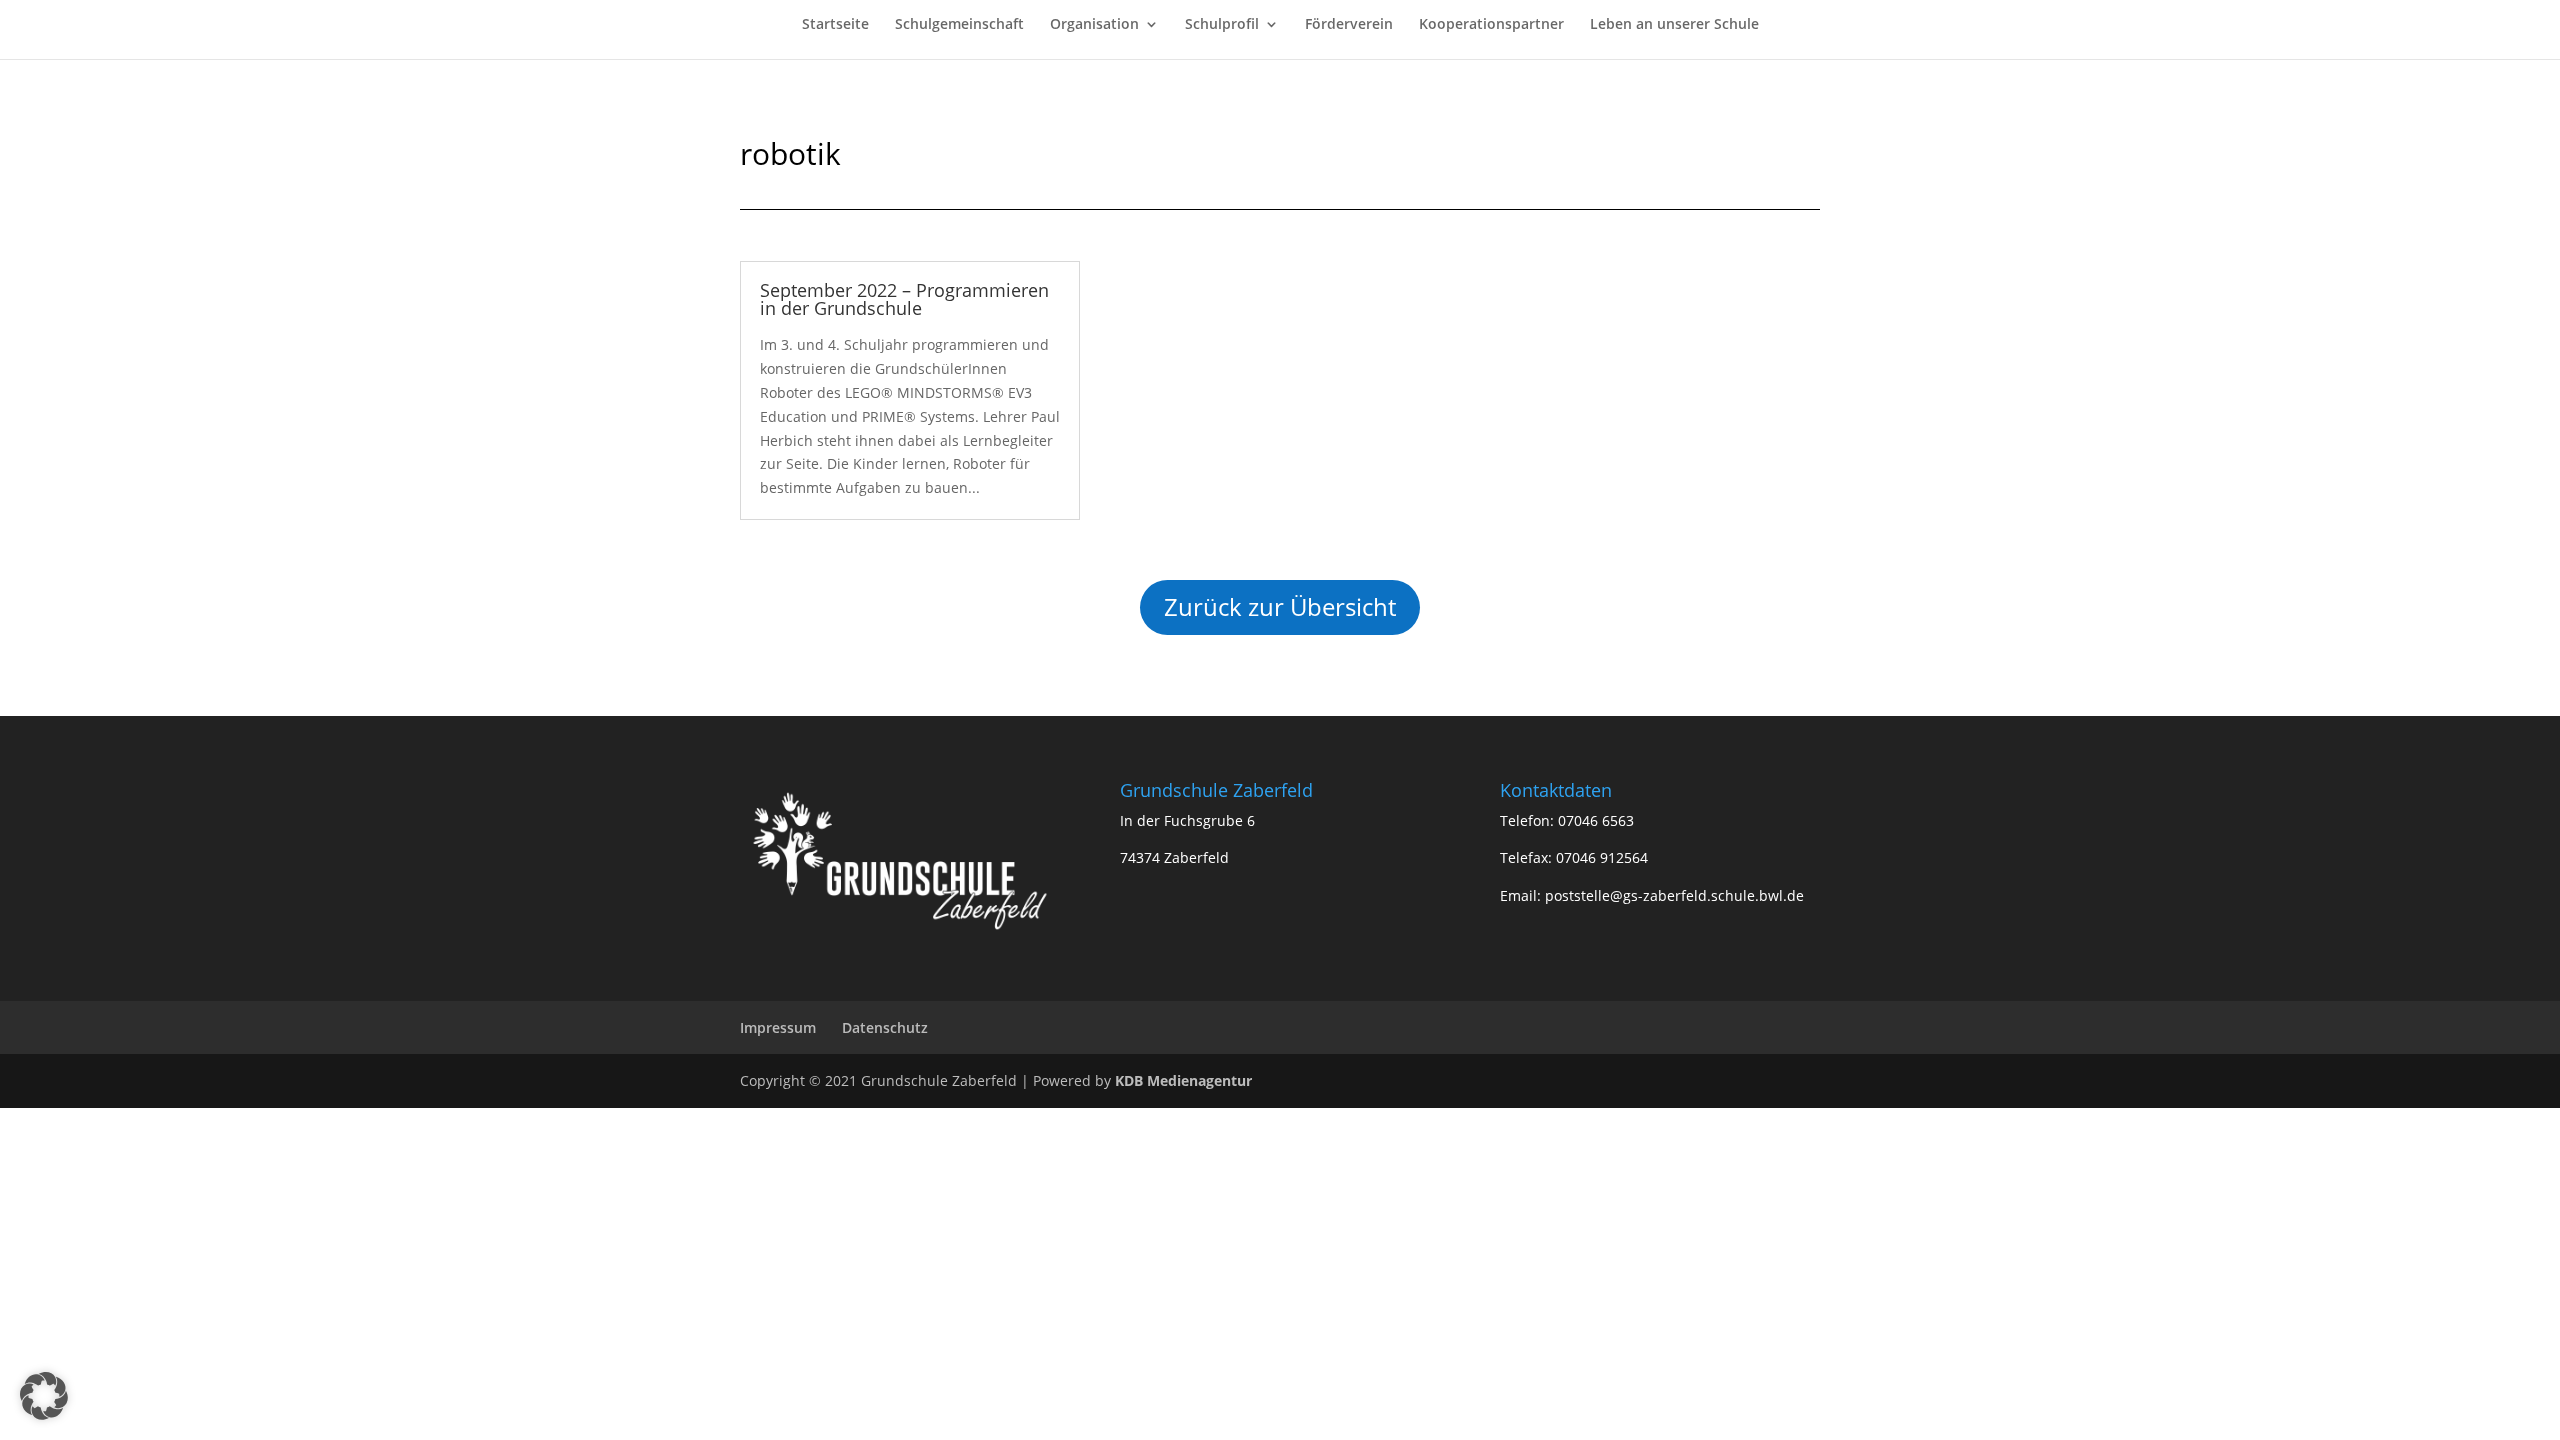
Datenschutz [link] (885, 1027)
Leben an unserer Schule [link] (1674, 25)
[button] (44, 1396)
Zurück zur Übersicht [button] (1280, 606)
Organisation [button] (1094, 25)
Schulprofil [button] (1222, 25)
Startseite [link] (835, 25)
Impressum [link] (778, 1027)
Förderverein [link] (1349, 25)
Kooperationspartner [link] (1491, 25)
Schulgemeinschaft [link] (959, 25)
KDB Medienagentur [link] (1183, 1080)
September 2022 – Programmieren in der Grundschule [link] (904, 299)
